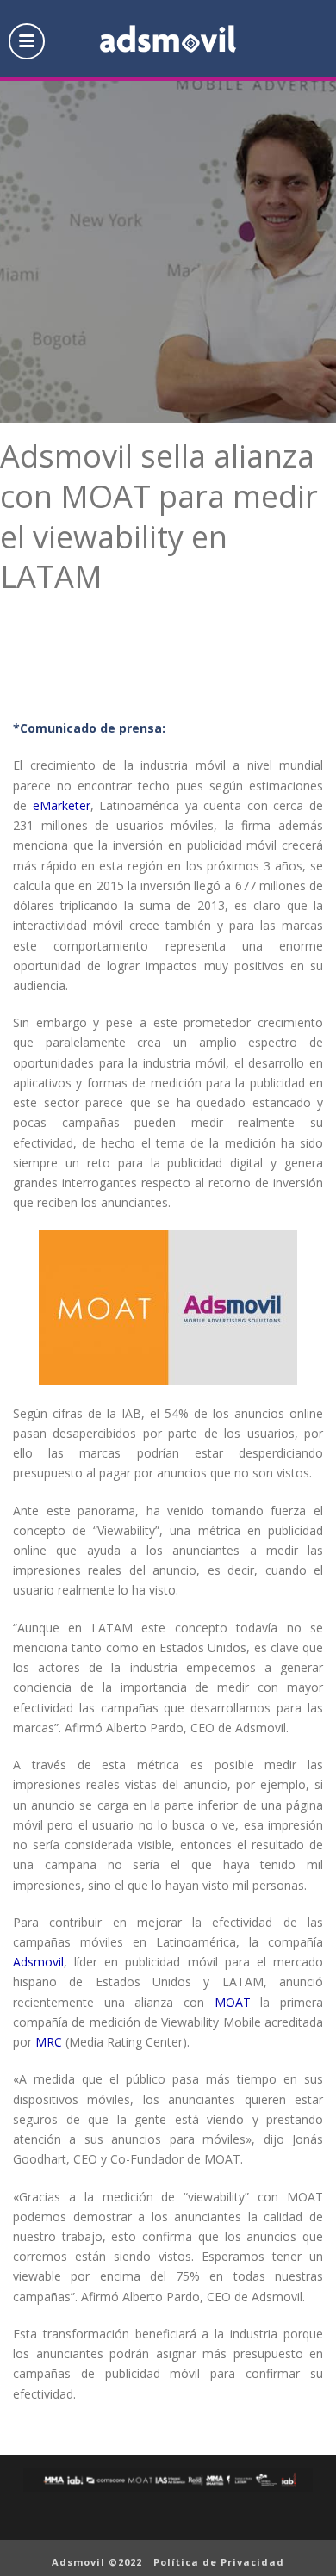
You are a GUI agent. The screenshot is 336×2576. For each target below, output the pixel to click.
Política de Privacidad (219, 2562)
